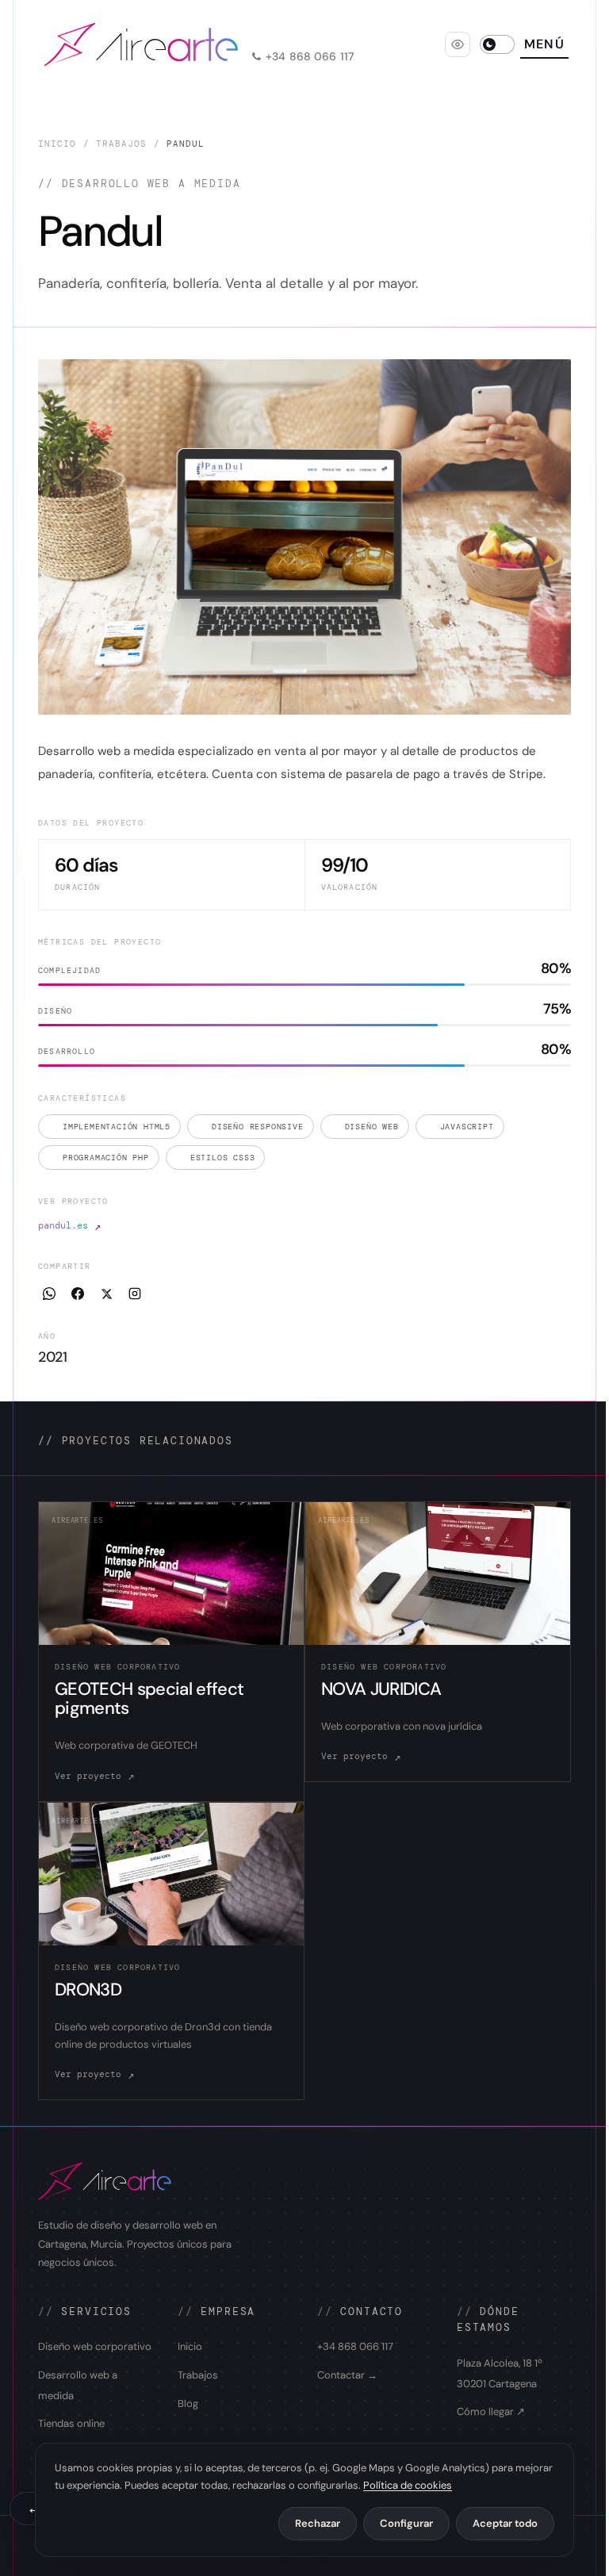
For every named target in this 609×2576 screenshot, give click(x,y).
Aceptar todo (505, 2523)
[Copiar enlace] (135, 1294)
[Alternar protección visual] (458, 44)
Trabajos (122, 144)
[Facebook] (78, 1294)
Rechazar (318, 2523)
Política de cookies (408, 2485)
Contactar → (347, 2375)
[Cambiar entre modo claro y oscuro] (497, 44)
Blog (188, 2403)
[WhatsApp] (49, 1294)
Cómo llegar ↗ (491, 2411)
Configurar (406, 2523)
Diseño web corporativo (95, 2346)
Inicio (57, 144)
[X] (106, 1294)
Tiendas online (71, 2423)
